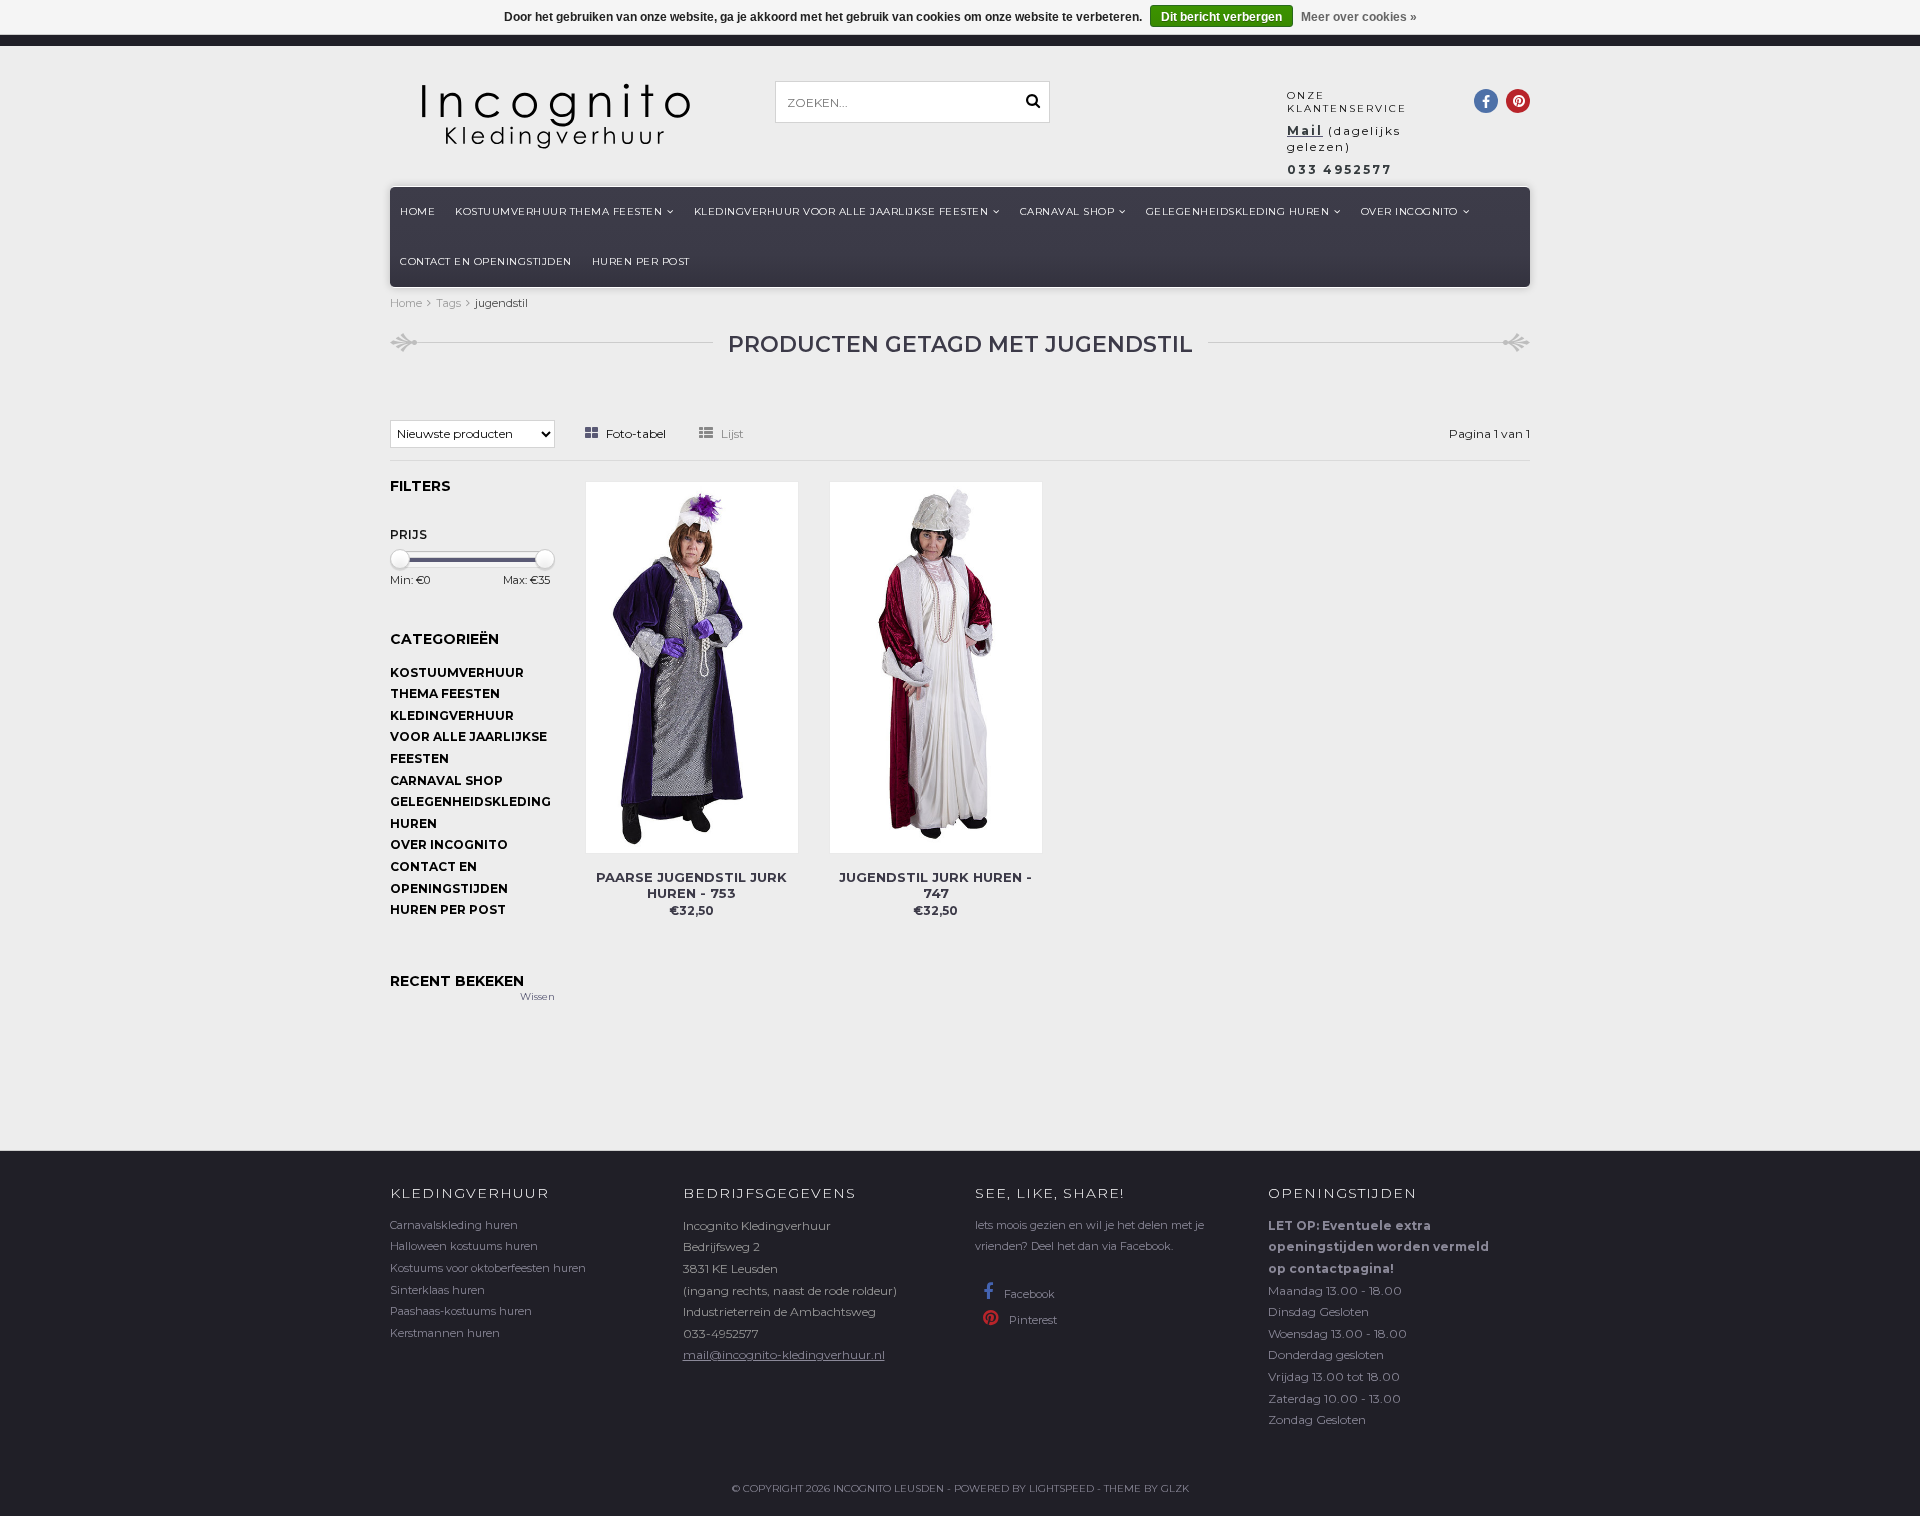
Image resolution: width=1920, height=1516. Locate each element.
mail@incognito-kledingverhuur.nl (784, 1354)
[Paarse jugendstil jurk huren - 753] (692, 665)
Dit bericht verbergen (1221, 17)
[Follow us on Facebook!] (1486, 101)
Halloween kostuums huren (464, 1246)
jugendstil (501, 303)
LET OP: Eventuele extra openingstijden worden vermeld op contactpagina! (1378, 1247)
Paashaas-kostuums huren (461, 1311)
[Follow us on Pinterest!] (1518, 101)
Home (417, 211)
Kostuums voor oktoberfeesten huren (488, 1268)
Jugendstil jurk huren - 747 (935, 885)
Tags (448, 303)
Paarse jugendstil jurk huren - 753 (691, 885)
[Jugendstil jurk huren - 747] (936, 665)
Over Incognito (1409, 211)
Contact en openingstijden (486, 261)
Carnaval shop (1067, 211)
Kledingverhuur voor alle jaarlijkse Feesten (841, 211)
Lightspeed (1061, 1488)
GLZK (1175, 1488)
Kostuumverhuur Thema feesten (558, 211)
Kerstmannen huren (445, 1333)
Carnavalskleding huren (454, 1225)
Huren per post (641, 261)
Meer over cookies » (1359, 17)
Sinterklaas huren (437, 1290)
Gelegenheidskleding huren (1238, 211)
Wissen (537, 996)
